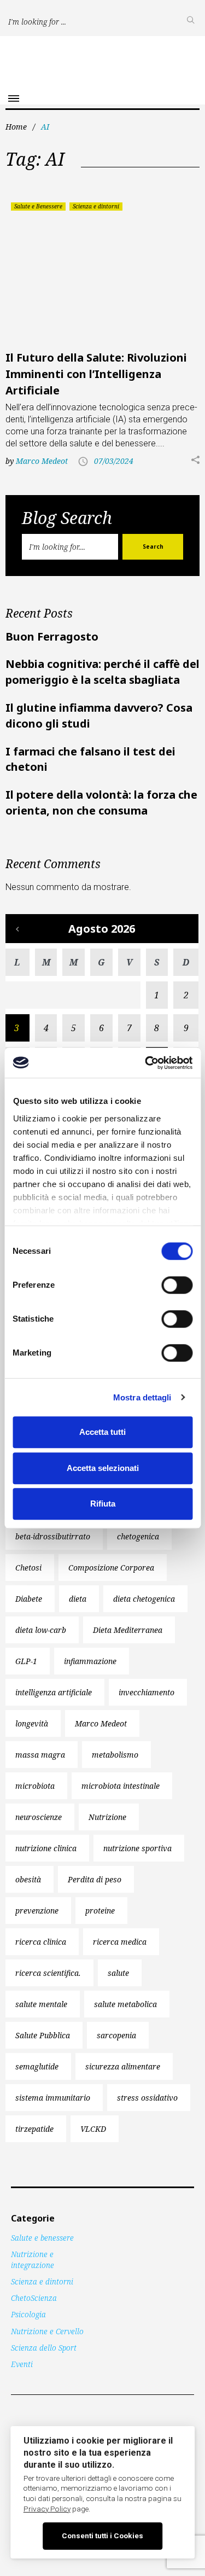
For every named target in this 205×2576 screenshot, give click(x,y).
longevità (32, 1723)
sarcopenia (116, 2035)
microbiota (35, 1786)
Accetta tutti (102, 1432)
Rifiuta (103, 1504)
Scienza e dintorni (96, 206)
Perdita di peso (95, 1879)
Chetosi (28, 1568)
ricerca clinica (41, 1942)
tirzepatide (34, 2129)
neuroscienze (39, 1817)
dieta (78, 1599)
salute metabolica (125, 2004)
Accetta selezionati (103, 1468)
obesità (28, 1879)
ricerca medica (120, 1942)
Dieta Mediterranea (128, 1630)
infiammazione (90, 1661)
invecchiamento (147, 1692)
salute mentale (41, 2004)
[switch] (177, 1285)
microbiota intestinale (121, 1786)
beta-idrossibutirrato (53, 1536)
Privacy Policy (47, 2509)
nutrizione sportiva (137, 1848)
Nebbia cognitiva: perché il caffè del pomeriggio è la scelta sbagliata (102, 672)
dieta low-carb (41, 1630)
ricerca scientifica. (48, 1973)
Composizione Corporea (111, 1568)
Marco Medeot (42, 461)
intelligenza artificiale (54, 1692)
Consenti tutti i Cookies (102, 2536)
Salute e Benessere (38, 206)
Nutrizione (107, 1817)
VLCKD (93, 2129)
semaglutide (37, 2066)
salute (118, 1973)
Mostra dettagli (142, 1397)
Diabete (29, 1599)
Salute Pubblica (43, 2035)
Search (153, 546)
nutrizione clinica (46, 1848)
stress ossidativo (147, 2098)
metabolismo (115, 1755)
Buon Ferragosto (52, 636)
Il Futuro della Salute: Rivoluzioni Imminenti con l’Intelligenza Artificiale (96, 374)
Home (16, 127)
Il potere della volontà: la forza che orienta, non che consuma (101, 803)
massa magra (40, 1755)
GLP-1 (26, 1661)
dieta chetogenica (144, 1599)
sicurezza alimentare (123, 2066)
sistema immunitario (53, 2098)
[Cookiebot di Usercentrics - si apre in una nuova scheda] (146, 1063)
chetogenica (138, 1536)
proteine (100, 1911)
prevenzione (37, 1911)
